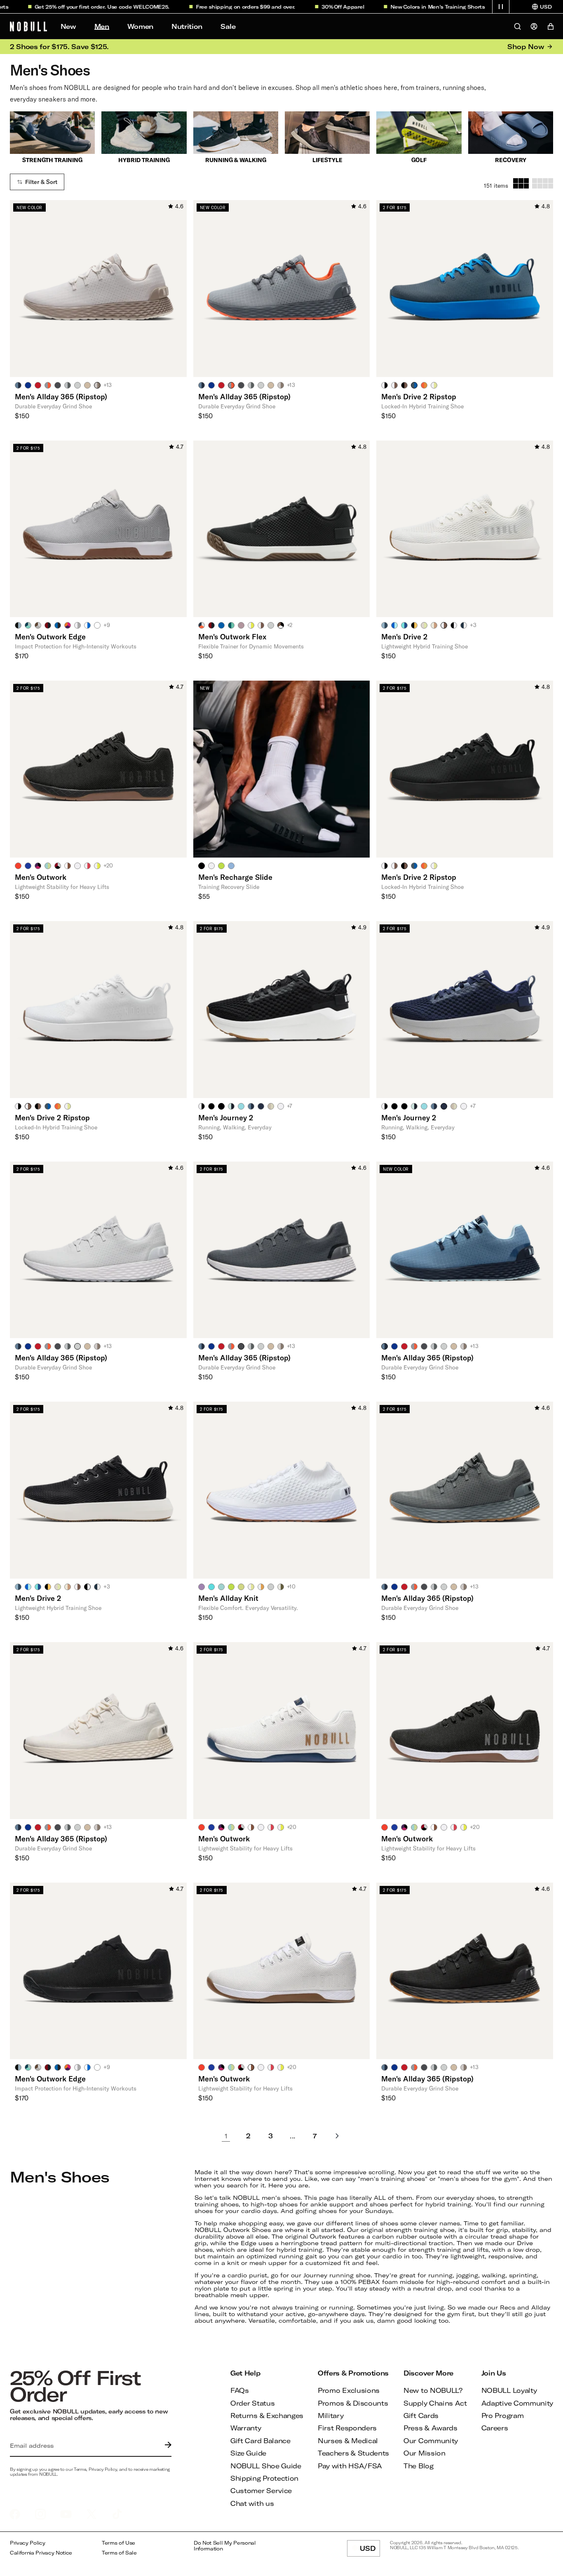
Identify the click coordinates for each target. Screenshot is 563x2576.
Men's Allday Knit (228, 1598)
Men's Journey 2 (226, 1117)
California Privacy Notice (41, 2553)
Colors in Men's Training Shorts (414, 7)
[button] (501, 7)
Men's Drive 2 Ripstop (419, 396)
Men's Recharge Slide (235, 877)
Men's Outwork (41, 877)
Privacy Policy (28, 2543)
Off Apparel (319, 7)
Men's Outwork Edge (50, 636)
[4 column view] (543, 183)
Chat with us (252, 2503)
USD (370, 2550)
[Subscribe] (166, 2446)
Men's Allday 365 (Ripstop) (61, 396)
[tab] (18, 385)
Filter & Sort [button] (41, 182)
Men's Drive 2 (404, 636)
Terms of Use (118, 2543)
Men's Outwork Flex (232, 636)
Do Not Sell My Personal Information (225, 2546)
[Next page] (337, 2136)
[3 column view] (521, 183)
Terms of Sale (119, 2553)
